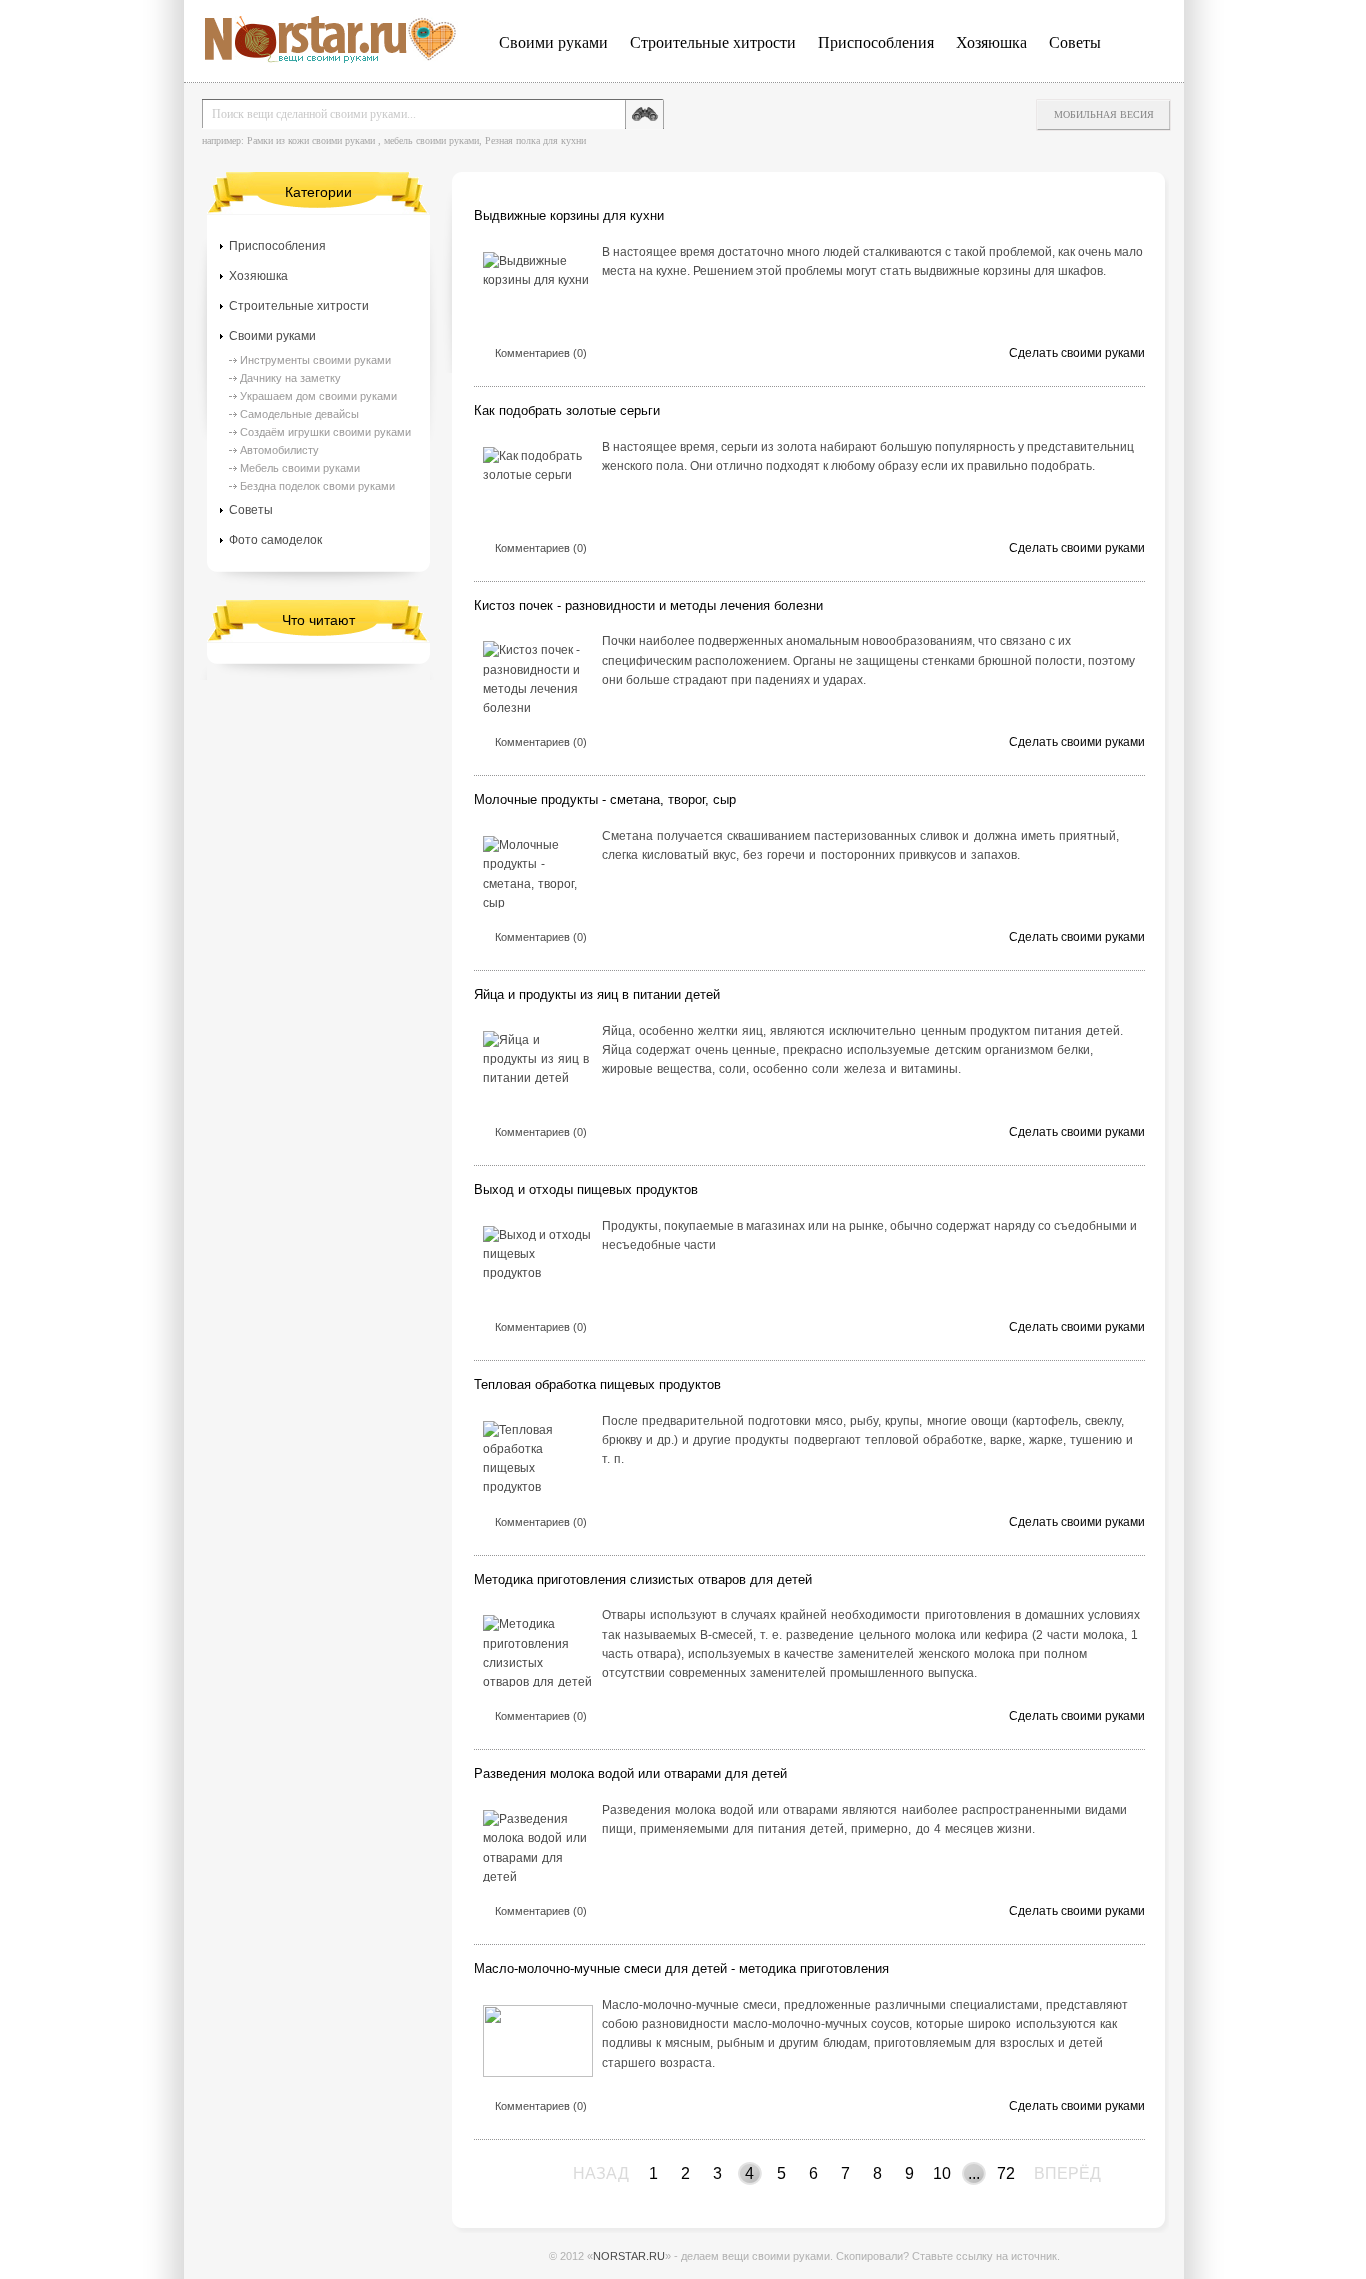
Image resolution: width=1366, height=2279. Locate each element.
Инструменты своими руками (315, 360)
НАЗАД (579, 2173)
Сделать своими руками (1077, 353)
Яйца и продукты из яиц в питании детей (597, 994)
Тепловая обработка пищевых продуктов (597, 1384)
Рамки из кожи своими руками (311, 140)
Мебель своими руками (300, 468)
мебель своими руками (431, 140)
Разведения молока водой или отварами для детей (630, 1773)
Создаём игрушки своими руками (325, 432)
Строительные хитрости (713, 42)
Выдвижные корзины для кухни (569, 215)
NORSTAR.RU (629, 2256)
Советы (1075, 42)
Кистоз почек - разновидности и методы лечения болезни (648, 605)
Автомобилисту (279, 450)
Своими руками (553, 42)
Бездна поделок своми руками (317, 486)
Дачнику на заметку (290, 378)
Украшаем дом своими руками (318, 396)
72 (1006, 2173)
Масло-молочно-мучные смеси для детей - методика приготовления (681, 1968)
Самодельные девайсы (299, 414)
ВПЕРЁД (1047, 2173)
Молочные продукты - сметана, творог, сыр (605, 799)
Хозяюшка (991, 42)
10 (942, 2173)
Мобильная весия (1104, 114)
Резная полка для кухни (535, 140)
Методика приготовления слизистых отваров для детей (643, 1579)
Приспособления (876, 42)
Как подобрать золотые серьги (567, 410)
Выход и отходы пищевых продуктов (586, 1189)
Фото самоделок (275, 540)
